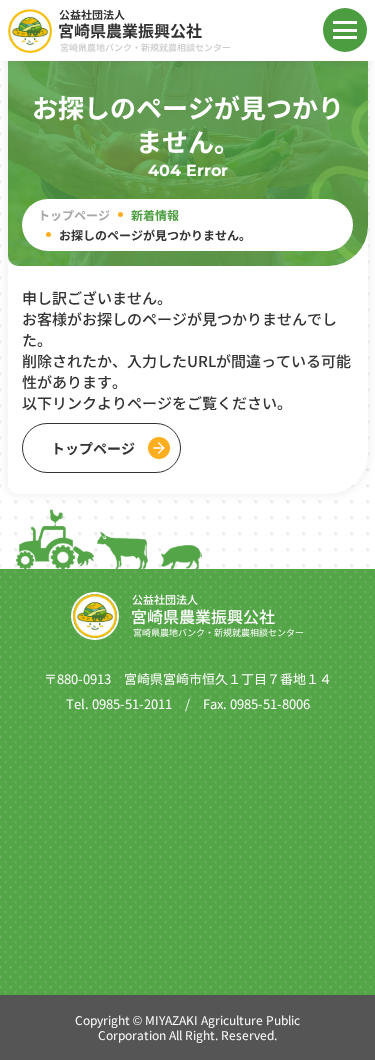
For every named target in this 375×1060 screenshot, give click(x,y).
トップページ (74, 215)
